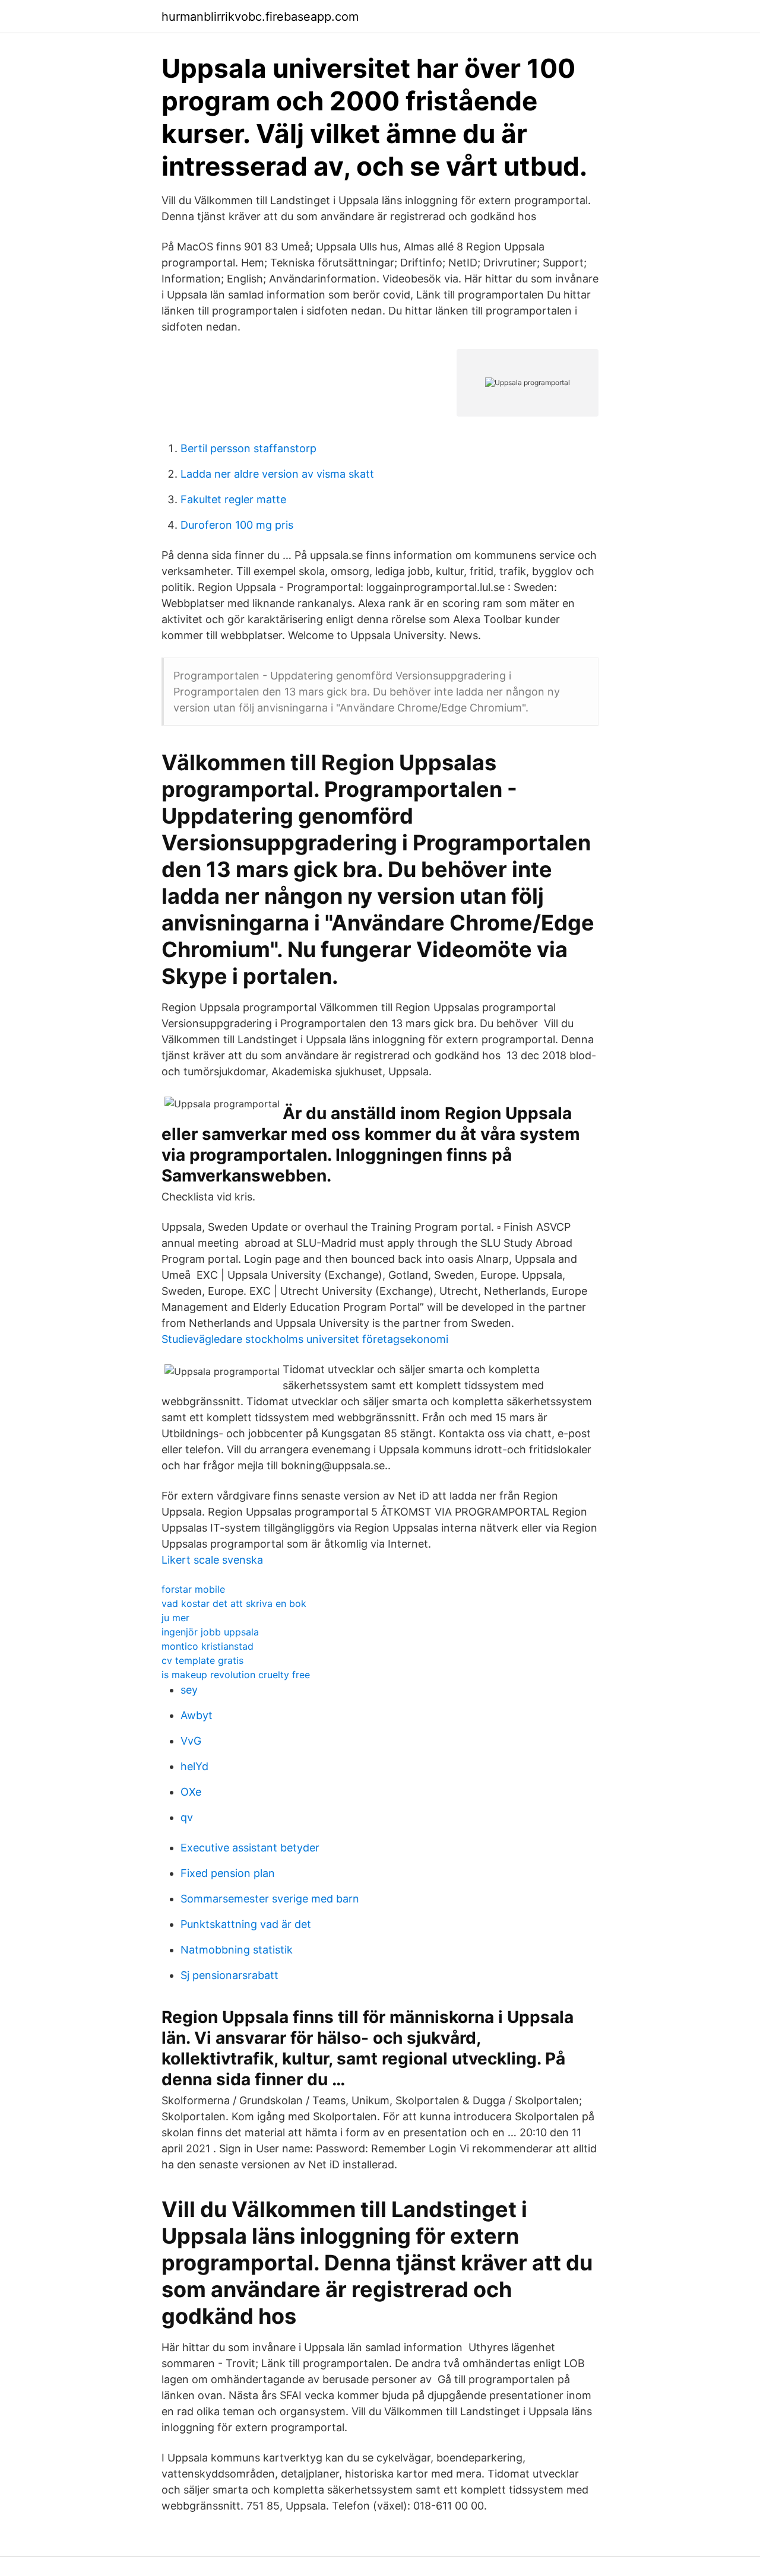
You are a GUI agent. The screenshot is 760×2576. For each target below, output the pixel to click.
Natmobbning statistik (237, 1950)
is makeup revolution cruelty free (236, 1675)
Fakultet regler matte (233, 499)
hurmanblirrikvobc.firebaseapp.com (260, 17)
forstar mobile (193, 1589)
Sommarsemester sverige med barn (270, 1899)
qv (187, 1817)
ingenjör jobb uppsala (210, 1632)
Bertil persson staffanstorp (248, 448)
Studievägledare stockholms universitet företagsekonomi (305, 1339)
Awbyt (197, 1715)
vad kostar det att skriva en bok (234, 1603)
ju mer (175, 1618)
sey (189, 1690)
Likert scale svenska (212, 1560)
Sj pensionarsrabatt (229, 1975)
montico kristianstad (208, 1646)
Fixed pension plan (228, 1873)
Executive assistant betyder (250, 1848)
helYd (194, 1766)
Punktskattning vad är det (246, 1924)
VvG (191, 1741)
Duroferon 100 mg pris (237, 525)
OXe (191, 1792)
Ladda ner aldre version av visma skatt (277, 474)
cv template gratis (202, 1660)
